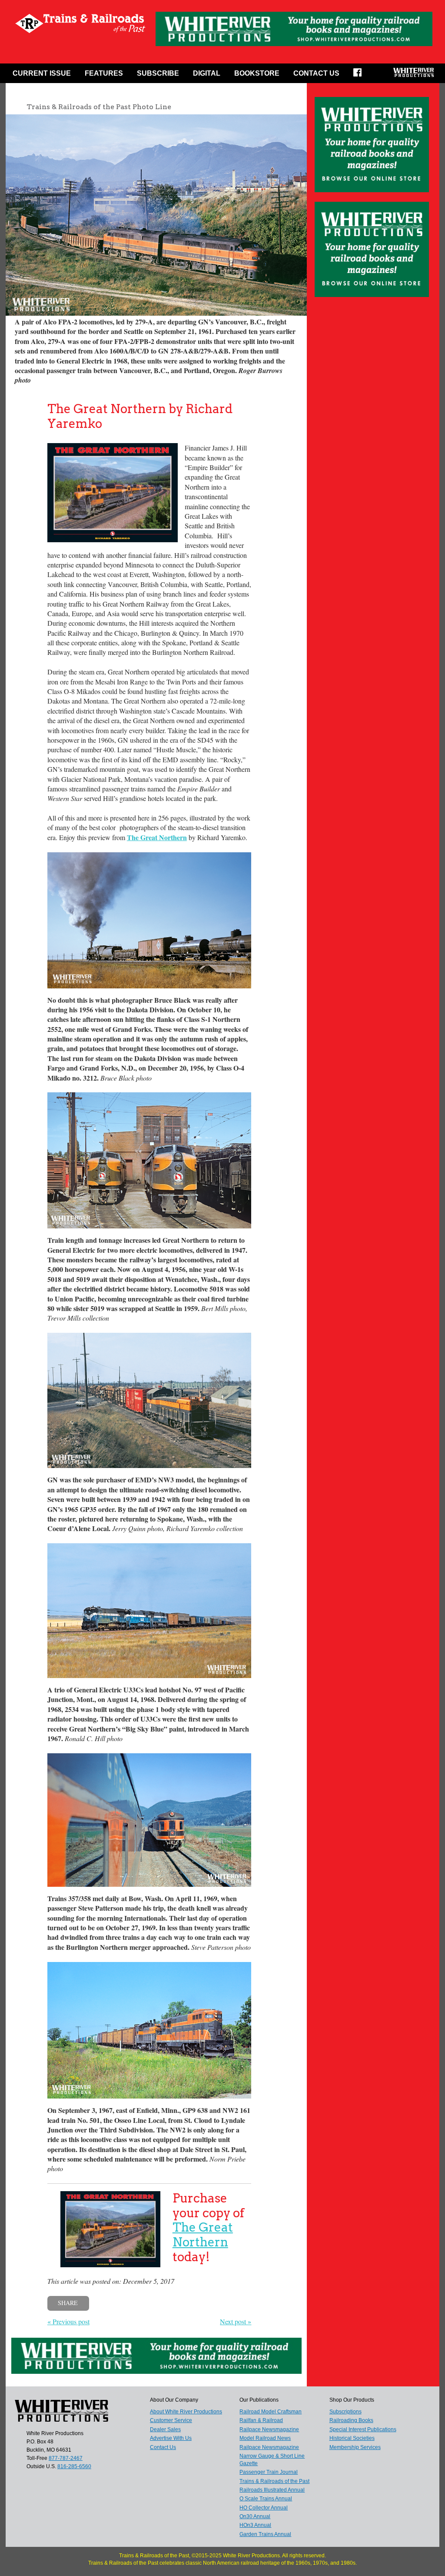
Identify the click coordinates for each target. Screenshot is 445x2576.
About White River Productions (186, 2412)
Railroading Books (351, 2420)
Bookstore (257, 73)
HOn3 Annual (255, 2525)
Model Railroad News (265, 2438)
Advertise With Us (171, 2438)
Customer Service (171, 2420)
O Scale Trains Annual (266, 2499)
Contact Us (316, 73)
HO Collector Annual (264, 2508)
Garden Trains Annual (265, 2534)
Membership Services (355, 2447)
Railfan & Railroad (261, 2420)
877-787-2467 (66, 2458)
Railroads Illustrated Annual (272, 2490)
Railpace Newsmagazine (269, 2429)
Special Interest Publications (363, 2429)
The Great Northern (203, 2235)
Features (104, 73)
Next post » (236, 2321)
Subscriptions (345, 2412)
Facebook (360, 75)
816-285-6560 (74, 2466)
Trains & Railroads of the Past (274, 2481)
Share (68, 2303)
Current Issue (42, 73)
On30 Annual (255, 2516)
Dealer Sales (165, 2429)
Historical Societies (352, 2438)
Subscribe (158, 73)
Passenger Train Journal (269, 2472)
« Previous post (68, 2321)
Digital (207, 73)
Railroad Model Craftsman (271, 2412)
